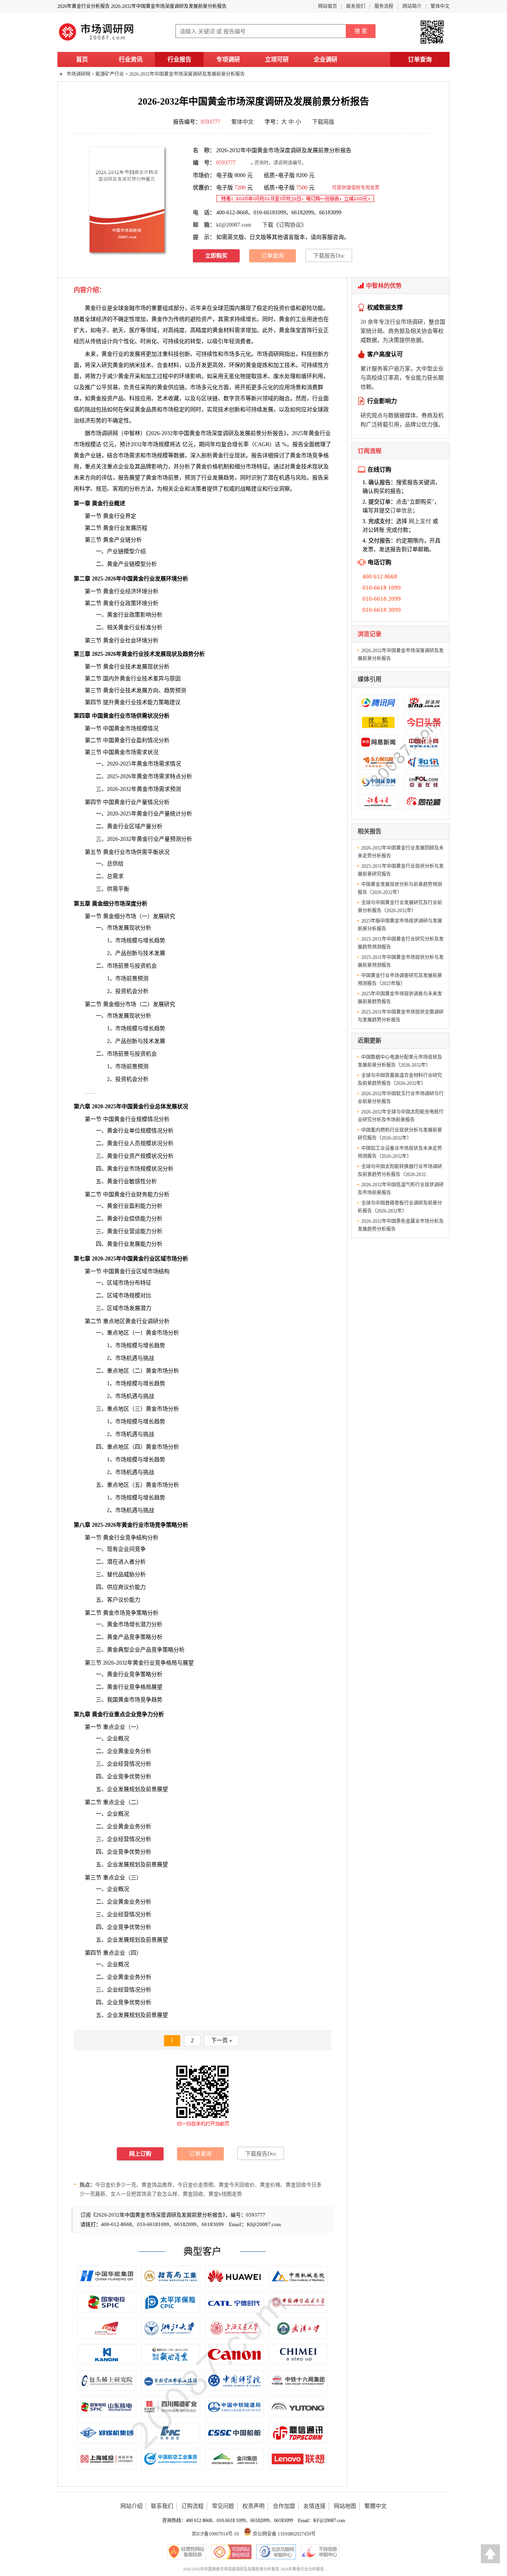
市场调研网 (78, 74)
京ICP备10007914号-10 (215, 2534)
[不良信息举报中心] (320, 2552)
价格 (212, 467)
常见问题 (223, 2506)
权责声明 (253, 2506)
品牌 (146, 467)
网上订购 (140, 2154)
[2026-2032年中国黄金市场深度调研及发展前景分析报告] (127, 199)
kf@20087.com (234, 225)
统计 (175, 814)
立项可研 (277, 59)
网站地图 (345, 2506)
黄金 (284, 330)
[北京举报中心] (276, 2552)
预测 (143, 1066)
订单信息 (401, 511)
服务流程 (384, 6)
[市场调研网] (97, 40)
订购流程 (193, 2506)
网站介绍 (132, 2506)
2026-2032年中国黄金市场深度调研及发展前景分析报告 (187, 74)
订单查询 (420, 59)
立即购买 (216, 256)
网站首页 (328, 6)
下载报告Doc (329, 256)
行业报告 (179, 59)
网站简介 (412, 6)
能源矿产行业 (110, 74)
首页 (82, 59)
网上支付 (420, 521)
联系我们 (356, 6)
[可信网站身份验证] (231, 2552)
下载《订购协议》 (284, 225)
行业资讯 (131, 59)
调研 (107, 433)
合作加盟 (284, 2506)
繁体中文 (440, 6)
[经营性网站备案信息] (187, 2552)
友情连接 (314, 2506)
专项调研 (228, 59)
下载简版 (323, 122)
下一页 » (222, 2040)
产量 (142, 802)
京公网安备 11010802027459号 (284, 2534)
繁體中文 (375, 2506)
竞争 (318, 455)
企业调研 (326, 59)
